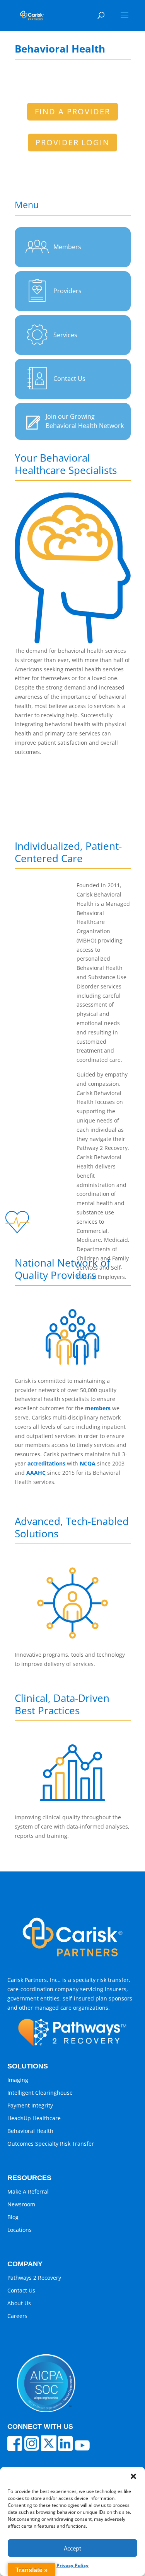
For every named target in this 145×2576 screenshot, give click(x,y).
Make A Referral (28, 2191)
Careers (17, 2316)
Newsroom (21, 2204)
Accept (72, 2548)
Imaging (18, 2080)
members (98, 1408)
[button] (133, 2476)
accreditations (46, 1463)
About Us (19, 2303)
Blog (13, 2217)
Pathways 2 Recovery (34, 2278)
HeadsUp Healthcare (34, 2118)
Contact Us (21, 2290)
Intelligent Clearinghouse (40, 2093)
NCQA (88, 1463)
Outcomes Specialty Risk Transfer (51, 2144)
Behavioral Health (30, 2131)
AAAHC (35, 1473)
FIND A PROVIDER (72, 111)
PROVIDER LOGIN (72, 142)
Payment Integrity (30, 2105)
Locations (20, 2230)
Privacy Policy (72, 2565)
